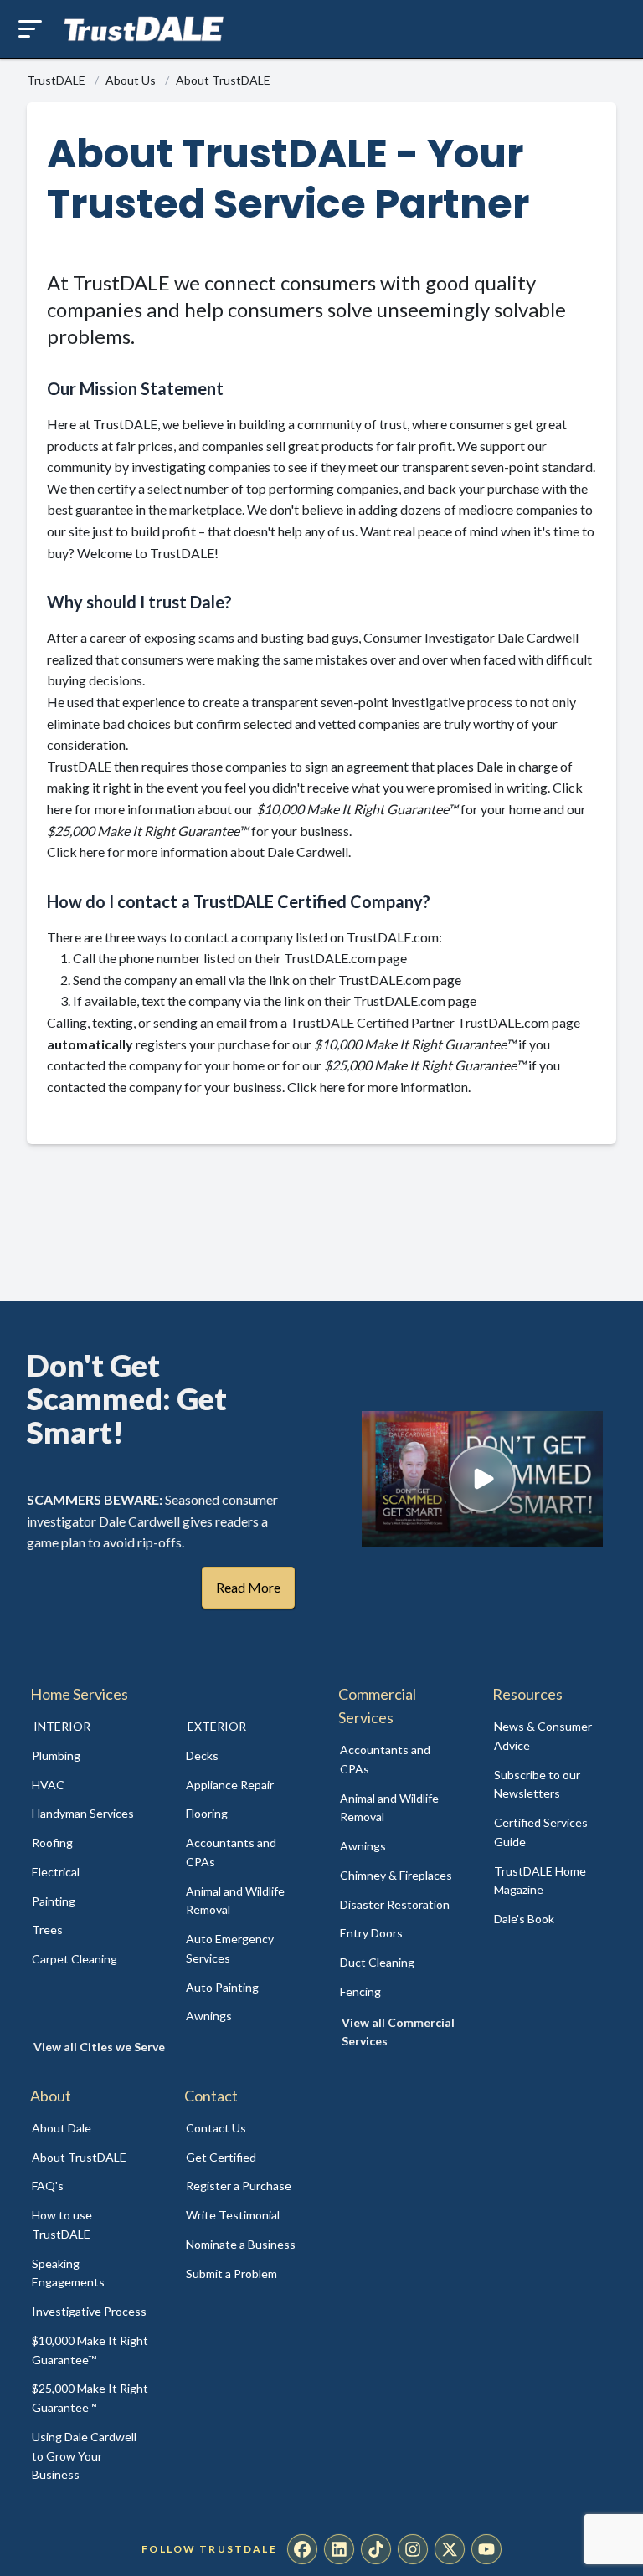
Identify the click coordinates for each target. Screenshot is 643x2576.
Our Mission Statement (135, 388)
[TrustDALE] (144, 29)
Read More (248, 1587)
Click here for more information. (379, 1087)
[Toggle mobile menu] (30, 29)
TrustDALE (57, 80)
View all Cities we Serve (99, 2047)
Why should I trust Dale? (139, 602)
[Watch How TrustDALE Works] (482, 1479)
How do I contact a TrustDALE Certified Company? (239, 901)
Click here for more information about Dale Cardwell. (199, 852)
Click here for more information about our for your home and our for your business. (316, 808)
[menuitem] (90, 1756)
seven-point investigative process (417, 702)
